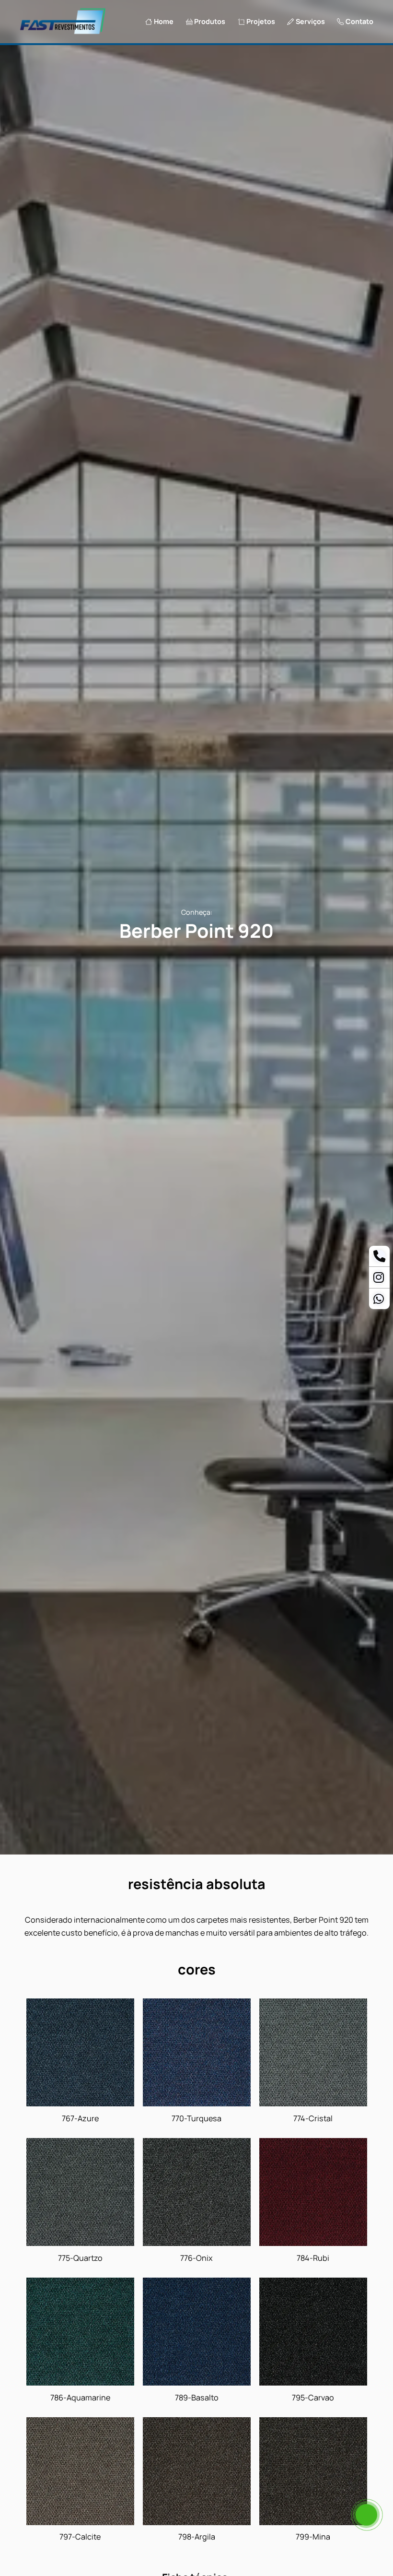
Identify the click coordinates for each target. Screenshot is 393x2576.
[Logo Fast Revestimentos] (63, 33)
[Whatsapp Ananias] (379, 1301)
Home (164, 22)
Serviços (310, 22)
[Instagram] (379, 1279)
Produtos (210, 22)
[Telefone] (379, 1258)
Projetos (261, 22)
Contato (359, 22)
